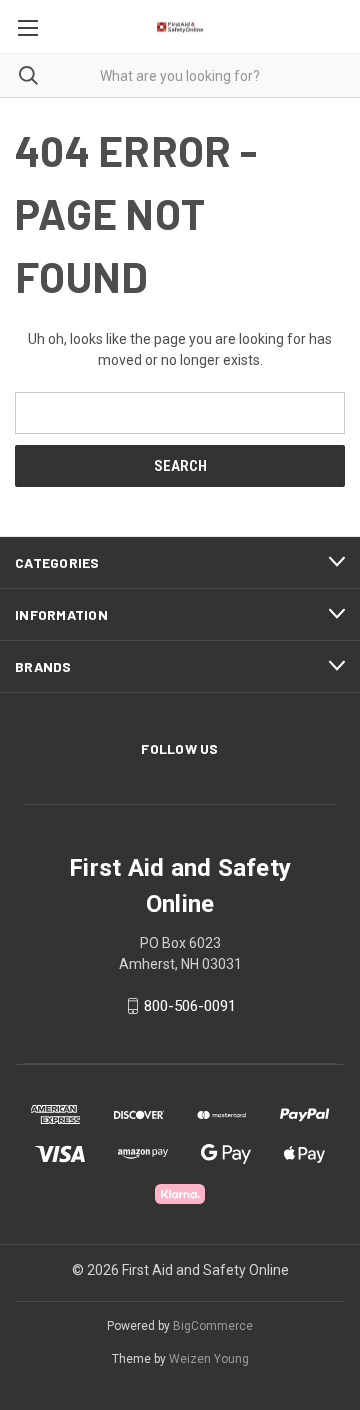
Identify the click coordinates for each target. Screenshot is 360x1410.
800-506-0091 (190, 1006)
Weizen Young (209, 1359)
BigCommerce (213, 1326)
